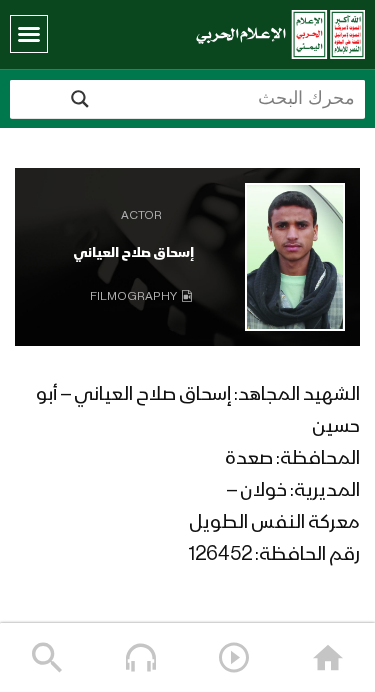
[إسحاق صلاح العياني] (295, 257)
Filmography (133, 297)
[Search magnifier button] (80, 99)
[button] (29, 34)
